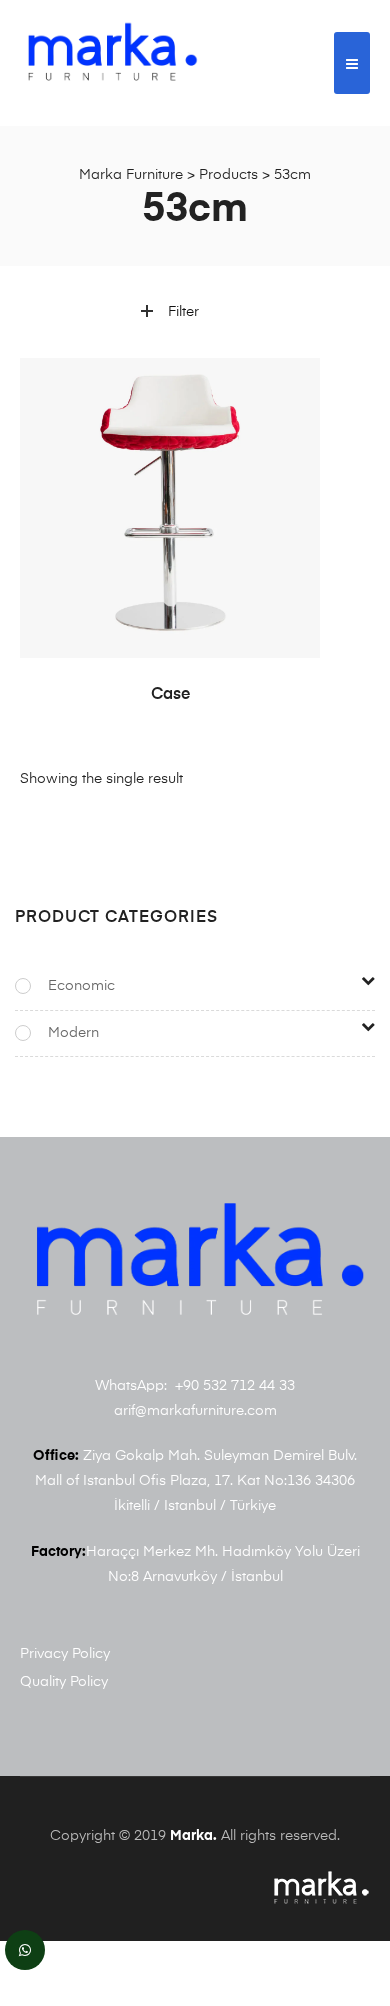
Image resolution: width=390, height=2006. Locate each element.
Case (170, 695)
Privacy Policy (65, 1654)
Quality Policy (64, 1682)
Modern (73, 1033)
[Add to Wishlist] (295, 383)
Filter (183, 312)
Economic (81, 986)
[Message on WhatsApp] (25, 1950)
